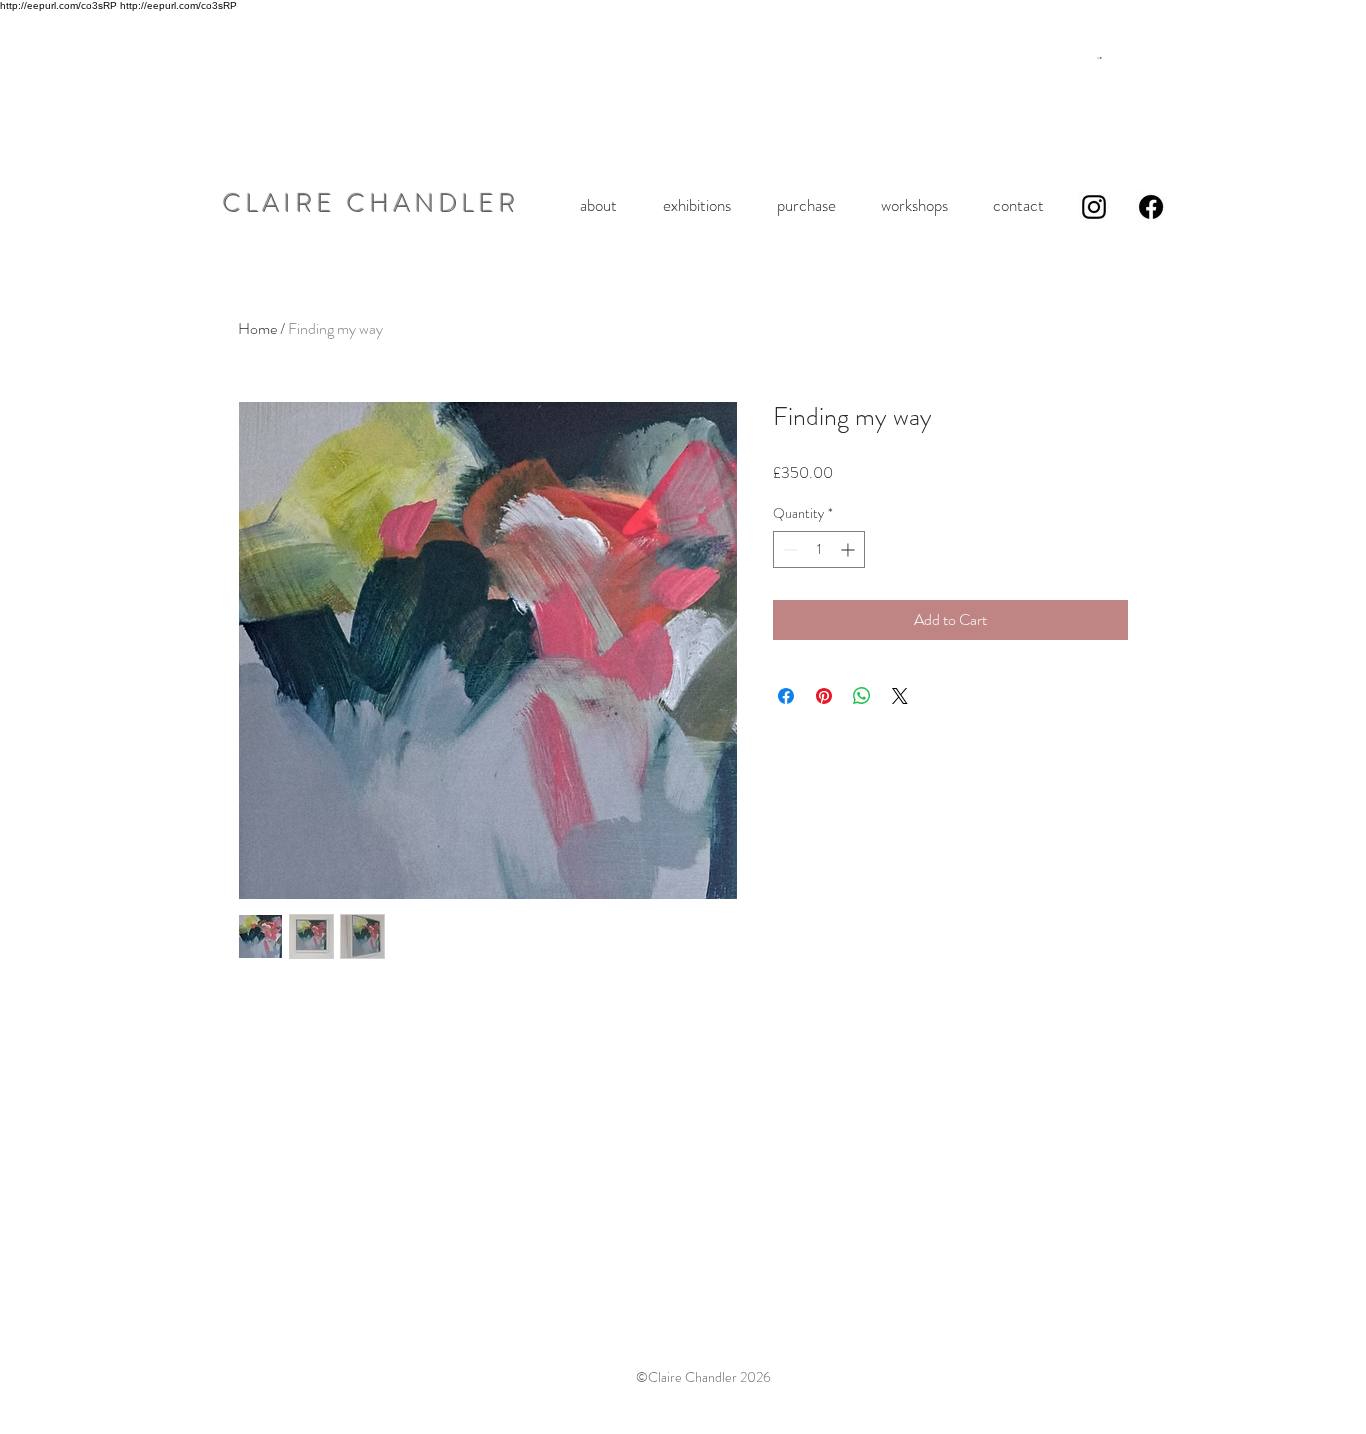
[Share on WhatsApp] (862, 696)
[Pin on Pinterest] (824, 696)
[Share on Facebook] (786, 696)
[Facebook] (1151, 207)
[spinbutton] (819, 549)
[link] (1099, 58)
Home (257, 328)
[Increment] (849, 549)
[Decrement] (788, 549)
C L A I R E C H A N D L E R (369, 204)
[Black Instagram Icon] (1094, 207)
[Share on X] (900, 696)
